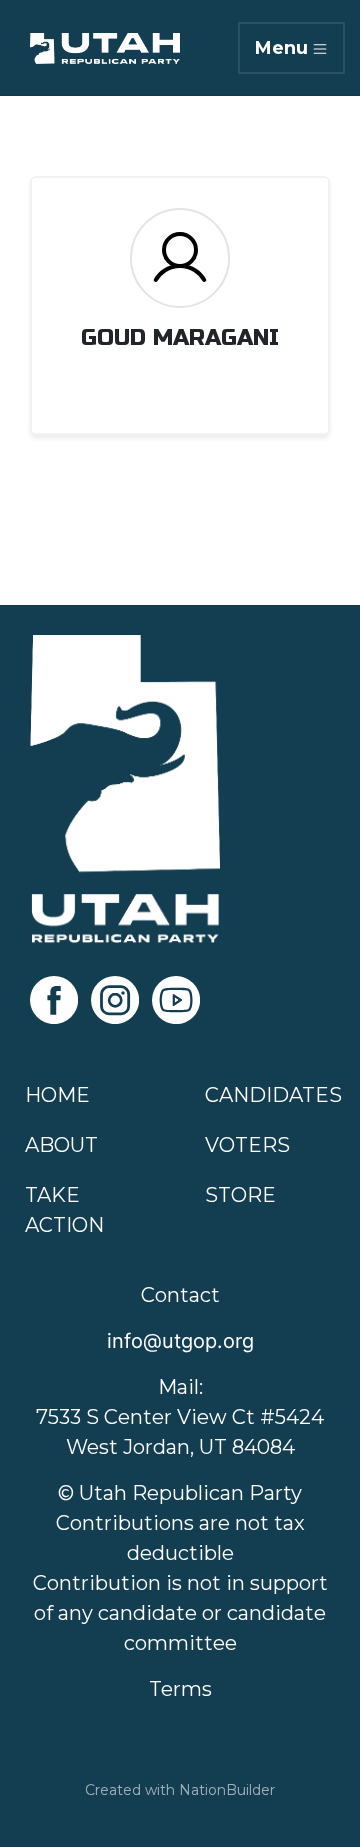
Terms (180, 1689)
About (61, 1145)
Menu (281, 48)
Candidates (273, 1095)
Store (240, 1195)
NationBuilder (227, 1790)
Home (57, 1095)
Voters (247, 1145)
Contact (180, 1295)
